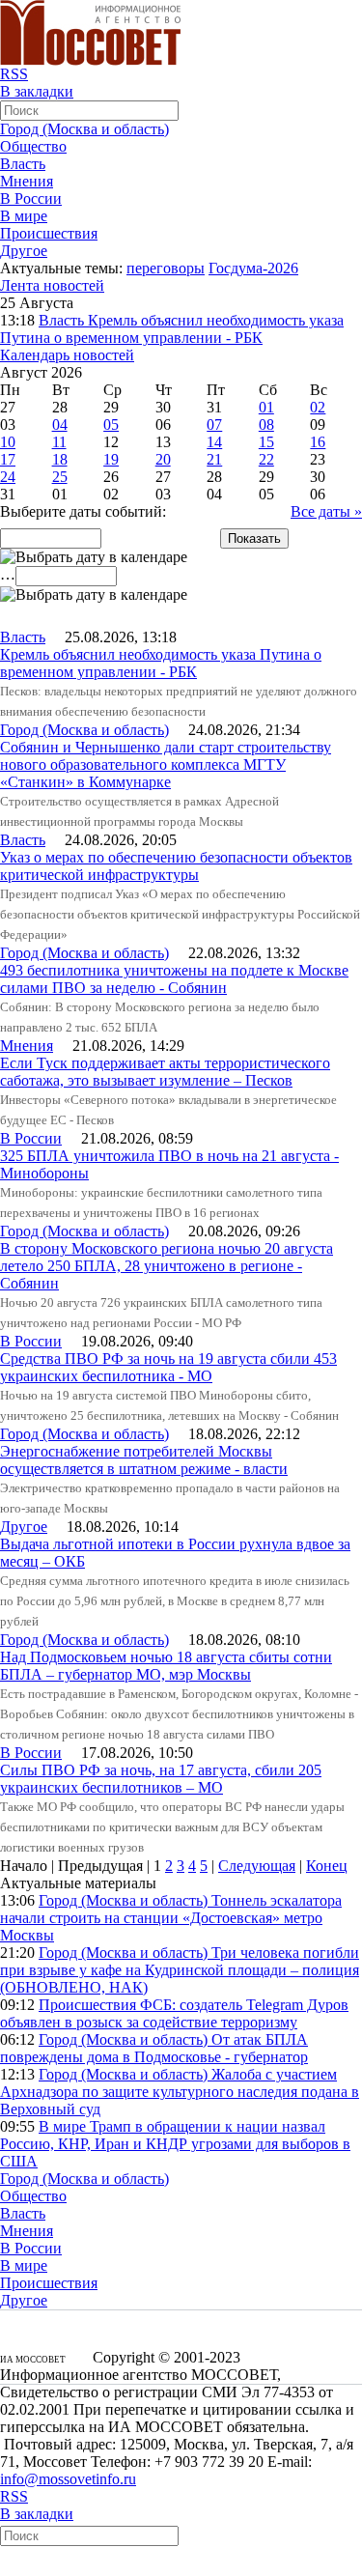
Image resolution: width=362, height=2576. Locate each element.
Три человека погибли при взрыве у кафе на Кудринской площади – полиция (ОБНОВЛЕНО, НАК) (180, 1970)
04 (60, 425)
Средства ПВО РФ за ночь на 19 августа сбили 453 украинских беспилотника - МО (168, 1367)
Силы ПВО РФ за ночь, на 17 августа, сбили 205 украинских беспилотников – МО (161, 1779)
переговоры (166, 268)
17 (8, 459)
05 (111, 425)
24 (8, 477)
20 (163, 459)
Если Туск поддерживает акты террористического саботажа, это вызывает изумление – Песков (165, 1072)
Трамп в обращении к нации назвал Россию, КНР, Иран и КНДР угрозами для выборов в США (175, 2144)
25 (60, 477)
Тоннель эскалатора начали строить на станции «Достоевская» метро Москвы (171, 1918)
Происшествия (49, 233)
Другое (24, 251)
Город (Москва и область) (84, 129)
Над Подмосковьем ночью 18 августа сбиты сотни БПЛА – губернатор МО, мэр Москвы (166, 1666)
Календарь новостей (67, 355)
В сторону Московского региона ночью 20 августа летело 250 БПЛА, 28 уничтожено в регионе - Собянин (167, 1266)
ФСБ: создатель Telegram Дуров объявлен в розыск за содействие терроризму (174, 2013)
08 (266, 425)
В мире (24, 216)
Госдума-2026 (253, 268)
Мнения (27, 181)
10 (8, 442)
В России (31, 198)
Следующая (257, 1866)
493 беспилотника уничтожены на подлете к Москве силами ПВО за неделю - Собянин (174, 979)
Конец (327, 1866)
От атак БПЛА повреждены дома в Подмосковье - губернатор (154, 2048)
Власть (23, 164)
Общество (33, 146)
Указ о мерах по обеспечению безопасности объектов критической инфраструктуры (176, 866)
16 (318, 442)
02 (318, 407)
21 (214, 459)
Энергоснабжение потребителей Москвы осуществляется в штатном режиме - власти (144, 1460)
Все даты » (326, 511)
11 (59, 442)
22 (266, 459)
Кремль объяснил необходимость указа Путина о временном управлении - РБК (172, 329)
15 (266, 442)
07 (214, 425)
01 (266, 407)
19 (111, 459)
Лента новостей (52, 285)
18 (60, 459)
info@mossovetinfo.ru (68, 2479)
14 (214, 442)
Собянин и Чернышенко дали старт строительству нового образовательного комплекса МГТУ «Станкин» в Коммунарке (166, 764)
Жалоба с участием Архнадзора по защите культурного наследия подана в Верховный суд (180, 2092)
